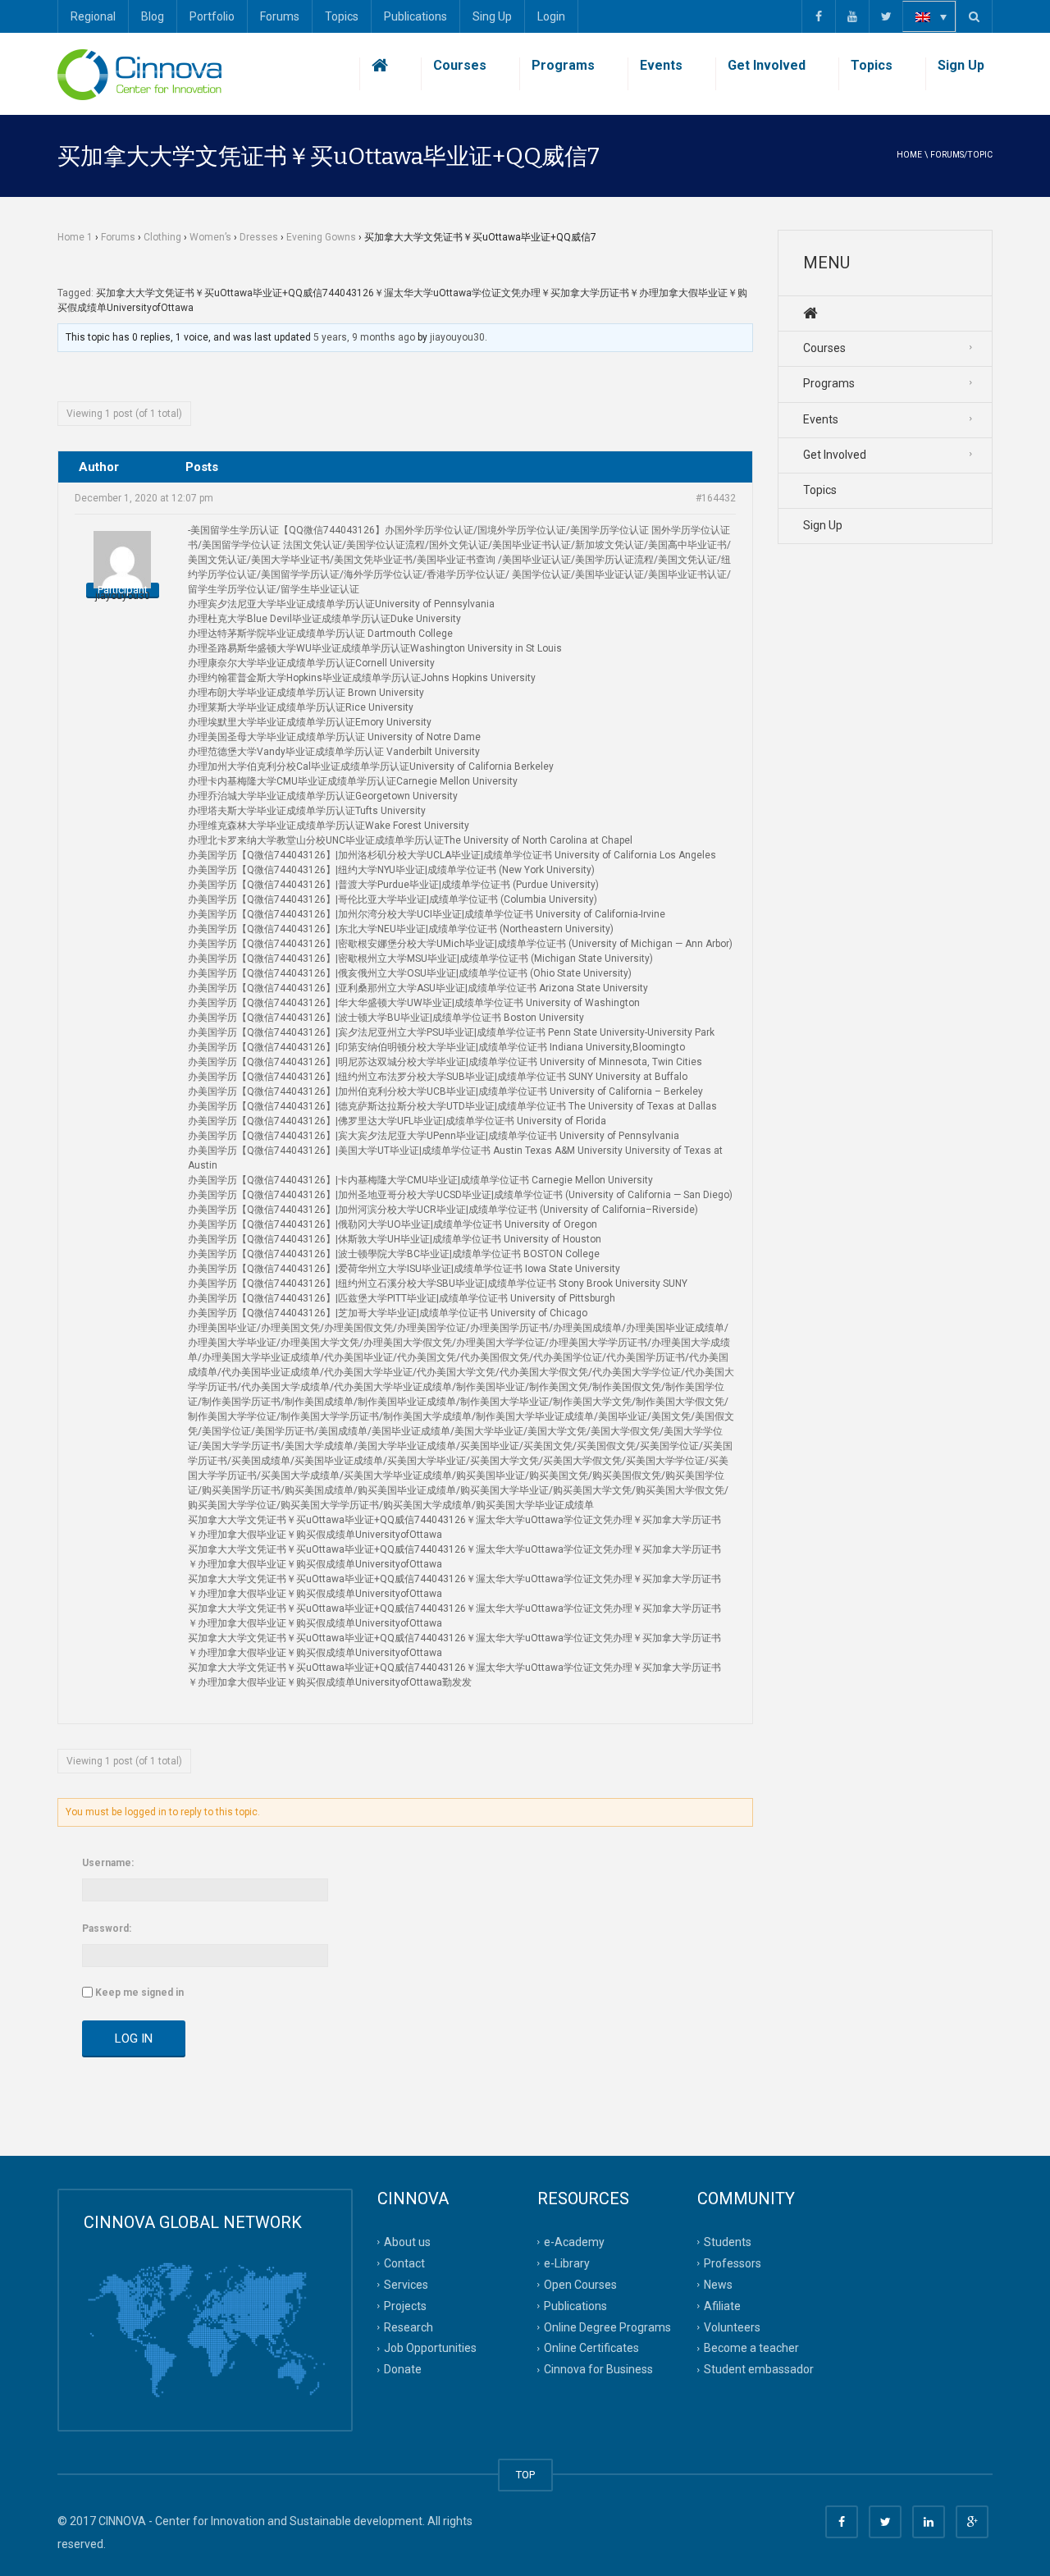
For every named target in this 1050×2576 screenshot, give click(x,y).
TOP (525, 2475)
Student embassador (759, 2369)
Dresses (259, 237)
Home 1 (75, 237)
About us (407, 2242)
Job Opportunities (430, 2348)
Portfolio (212, 16)
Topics (342, 16)
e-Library (567, 2263)
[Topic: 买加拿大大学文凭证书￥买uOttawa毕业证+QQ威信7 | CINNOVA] (139, 74)
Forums (280, 16)
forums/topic (961, 155)
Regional (93, 16)
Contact (404, 2263)
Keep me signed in (139, 1993)
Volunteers (732, 2327)
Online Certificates (591, 2348)
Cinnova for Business (598, 2369)
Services (406, 2285)
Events (661, 65)
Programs (563, 65)
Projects (405, 2305)
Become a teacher (751, 2348)
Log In (134, 2038)
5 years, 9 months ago (364, 337)
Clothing (162, 237)
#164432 (716, 498)
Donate (403, 2369)
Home (909, 155)
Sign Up (961, 65)
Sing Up (492, 16)
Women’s (210, 237)
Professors (733, 2263)
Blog (153, 16)
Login (551, 16)
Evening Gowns (321, 237)
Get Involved (767, 65)
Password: (107, 1929)
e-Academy (574, 2242)
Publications (415, 16)
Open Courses (580, 2285)
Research (409, 2327)
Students (728, 2242)
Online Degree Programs (607, 2327)
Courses (460, 65)
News (718, 2285)
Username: (108, 1863)
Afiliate (722, 2305)
